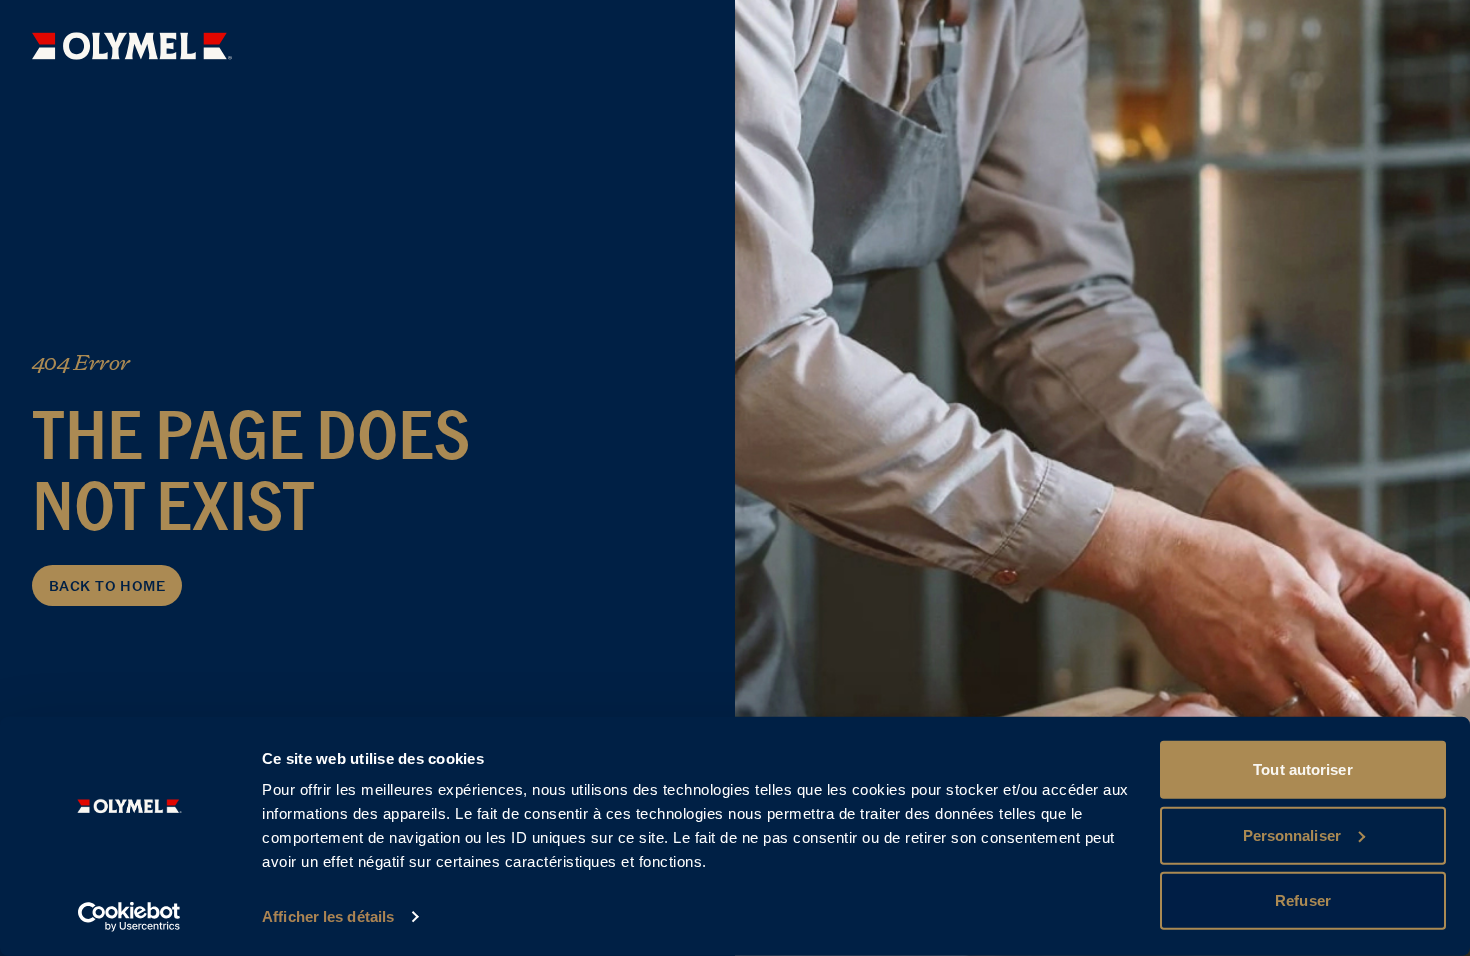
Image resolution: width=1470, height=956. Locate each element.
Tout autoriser (1302, 769)
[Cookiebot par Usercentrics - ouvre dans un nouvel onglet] (129, 917)
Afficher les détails (328, 916)
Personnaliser (1292, 834)
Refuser (1303, 900)
